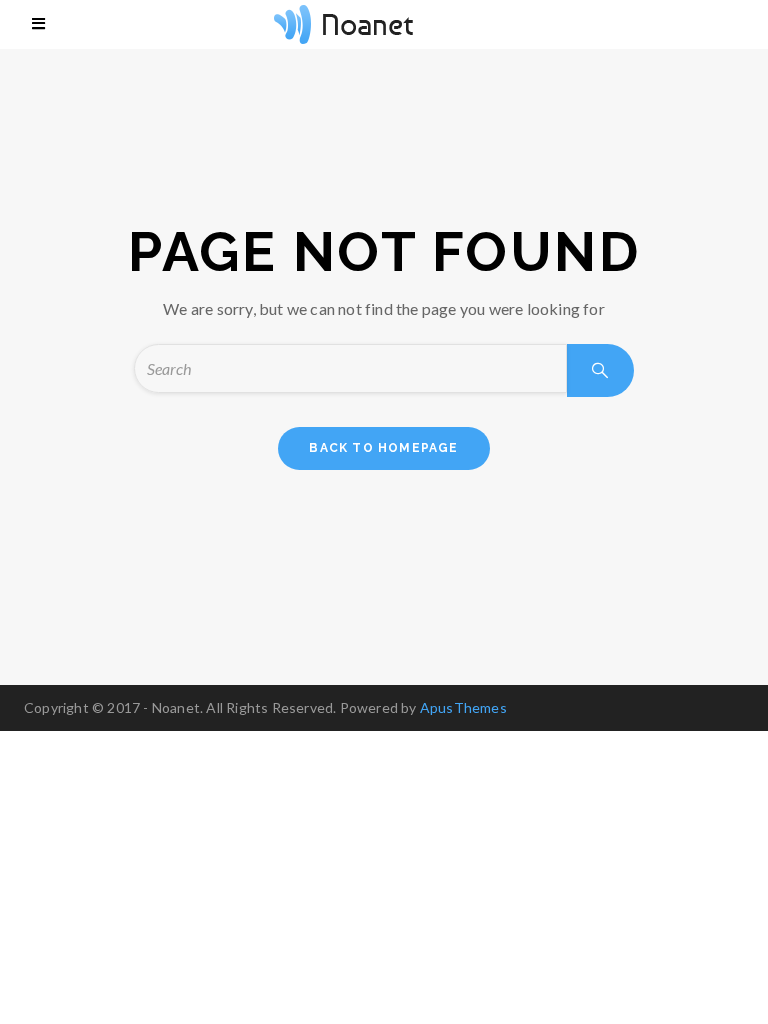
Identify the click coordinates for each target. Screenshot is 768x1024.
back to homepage (383, 448)
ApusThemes (463, 707)
